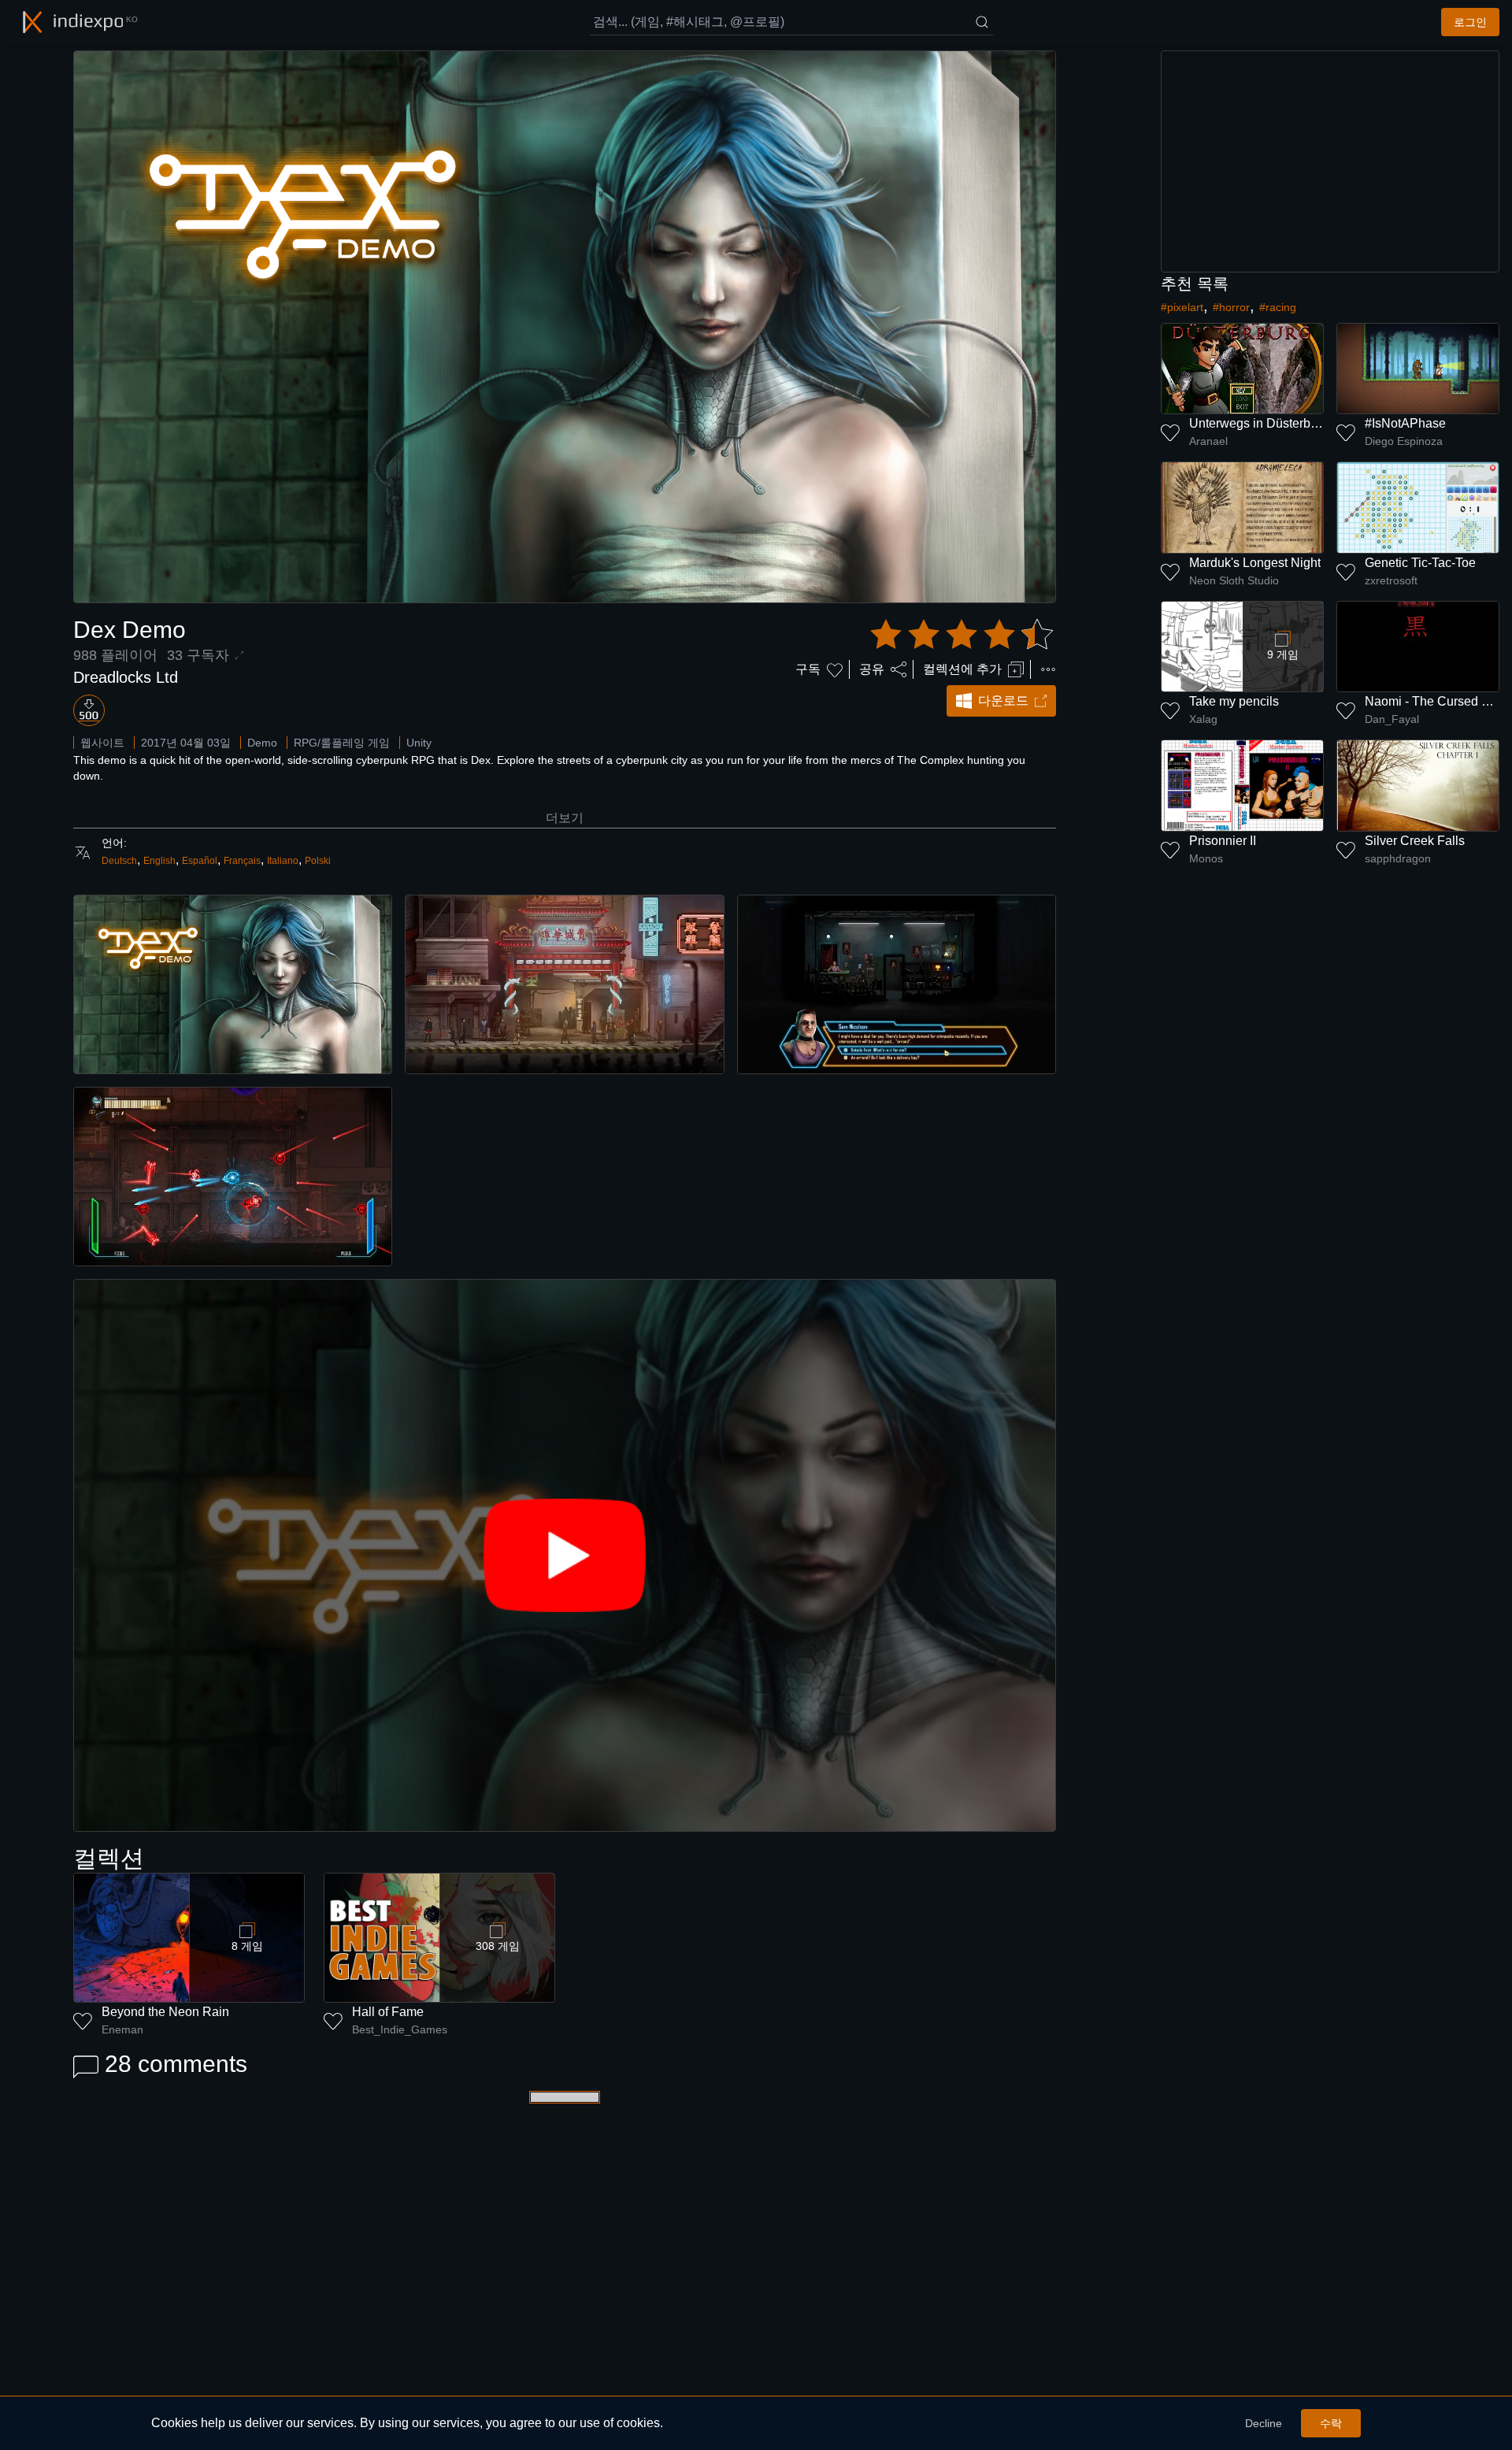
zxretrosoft (1391, 580)
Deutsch (119, 861)
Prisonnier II (1223, 841)
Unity (419, 743)
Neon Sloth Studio (1234, 580)
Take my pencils (1234, 701)
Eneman (122, 2029)
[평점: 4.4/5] (962, 635)
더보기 (565, 818)
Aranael (1208, 441)
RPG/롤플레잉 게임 (342, 743)
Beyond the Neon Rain (165, 2012)
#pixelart (1182, 307)
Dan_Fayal (1392, 719)
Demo (262, 743)
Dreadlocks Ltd (126, 677)
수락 (1331, 2423)
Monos (1206, 858)
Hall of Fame (388, 2012)
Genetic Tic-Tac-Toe (1420, 563)
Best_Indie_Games (400, 2029)
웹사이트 (102, 743)
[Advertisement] (1330, 161)
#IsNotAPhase (1405, 423)
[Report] (1048, 669)
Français (242, 861)
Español (200, 861)
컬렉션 (109, 1858)
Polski (318, 861)
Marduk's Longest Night (1255, 563)
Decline (1264, 2423)
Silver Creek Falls (1415, 841)
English (159, 861)
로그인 (1470, 22)
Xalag (1203, 719)
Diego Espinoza (1404, 441)
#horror (1231, 307)
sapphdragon (1398, 858)
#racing (1278, 307)
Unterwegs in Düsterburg (1259, 423)
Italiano (283, 861)
